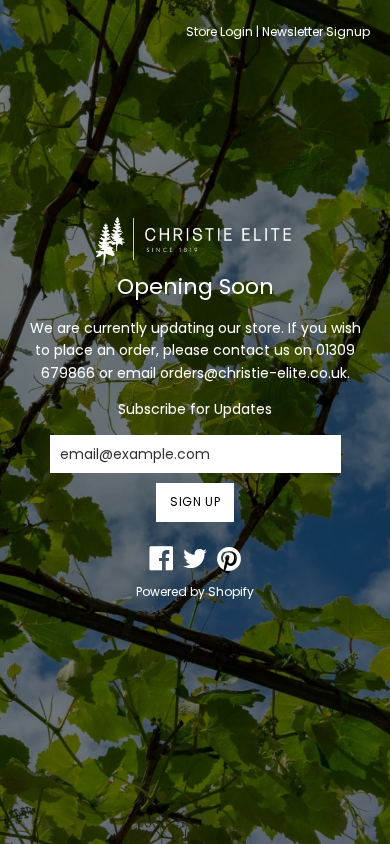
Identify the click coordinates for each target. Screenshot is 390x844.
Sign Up (195, 501)
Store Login (219, 31)
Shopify (231, 591)
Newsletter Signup (316, 31)
